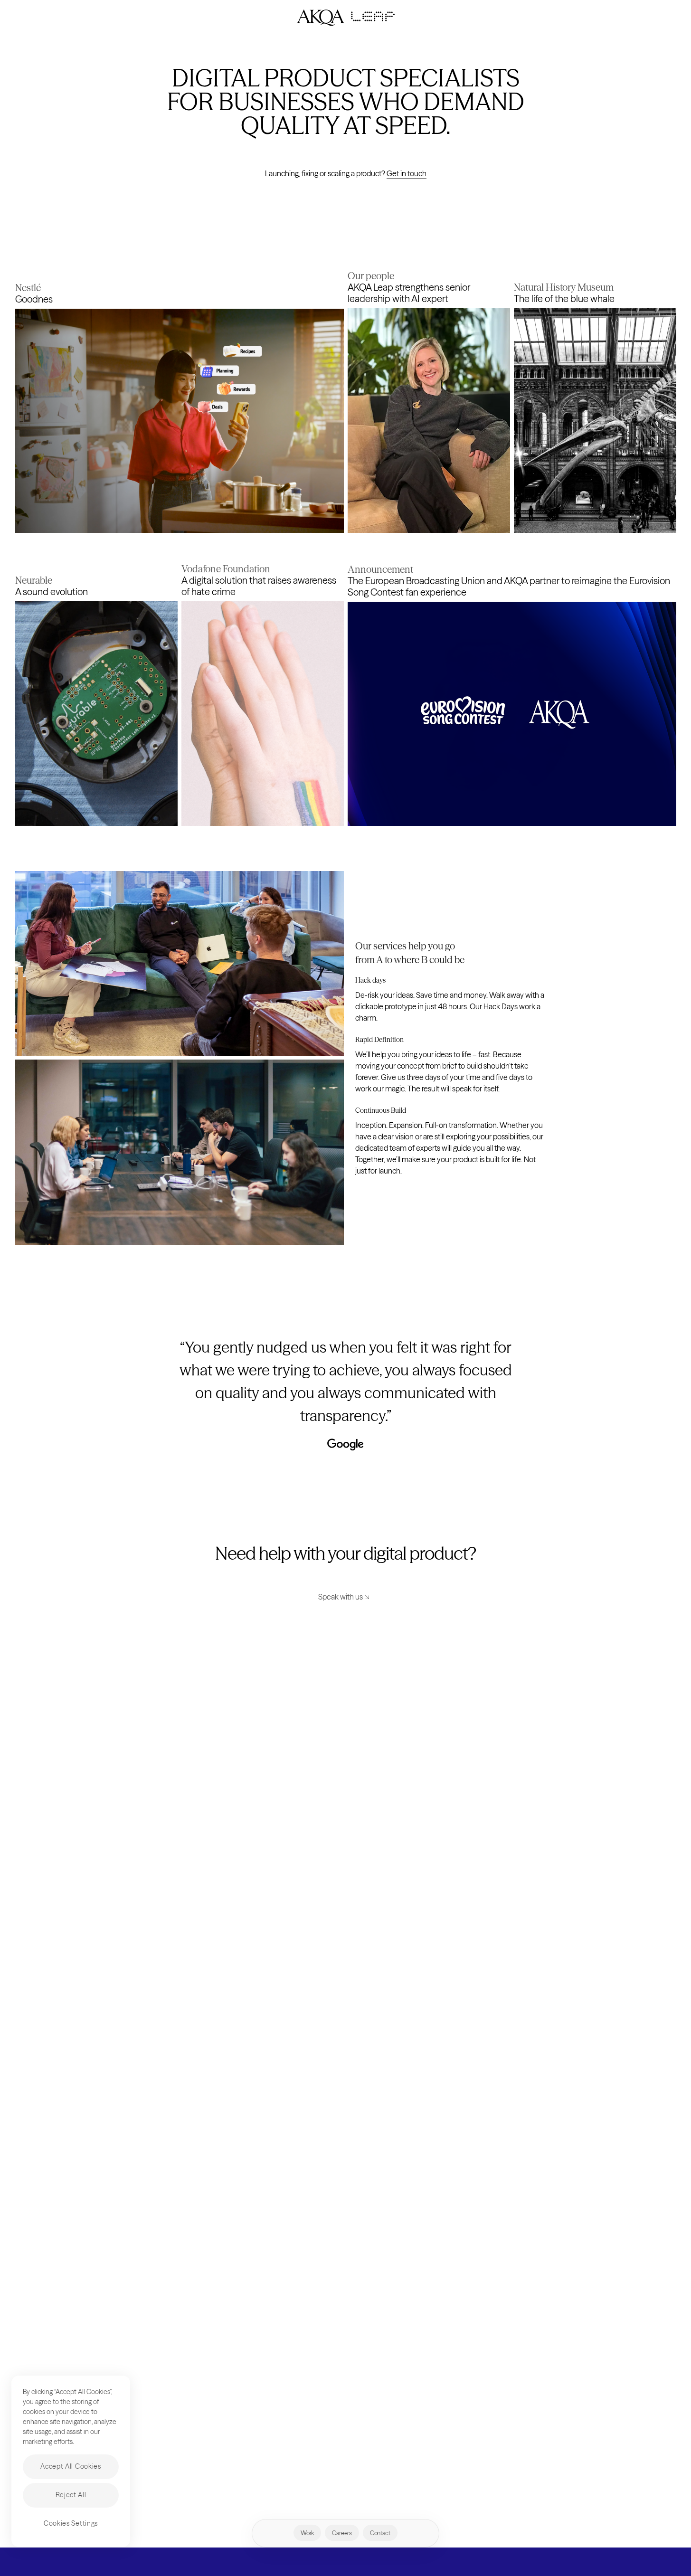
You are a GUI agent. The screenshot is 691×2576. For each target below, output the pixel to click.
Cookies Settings (71, 2523)
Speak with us (341, 1597)
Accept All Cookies (71, 2466)
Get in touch (407, 173)
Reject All (71, 2495)
